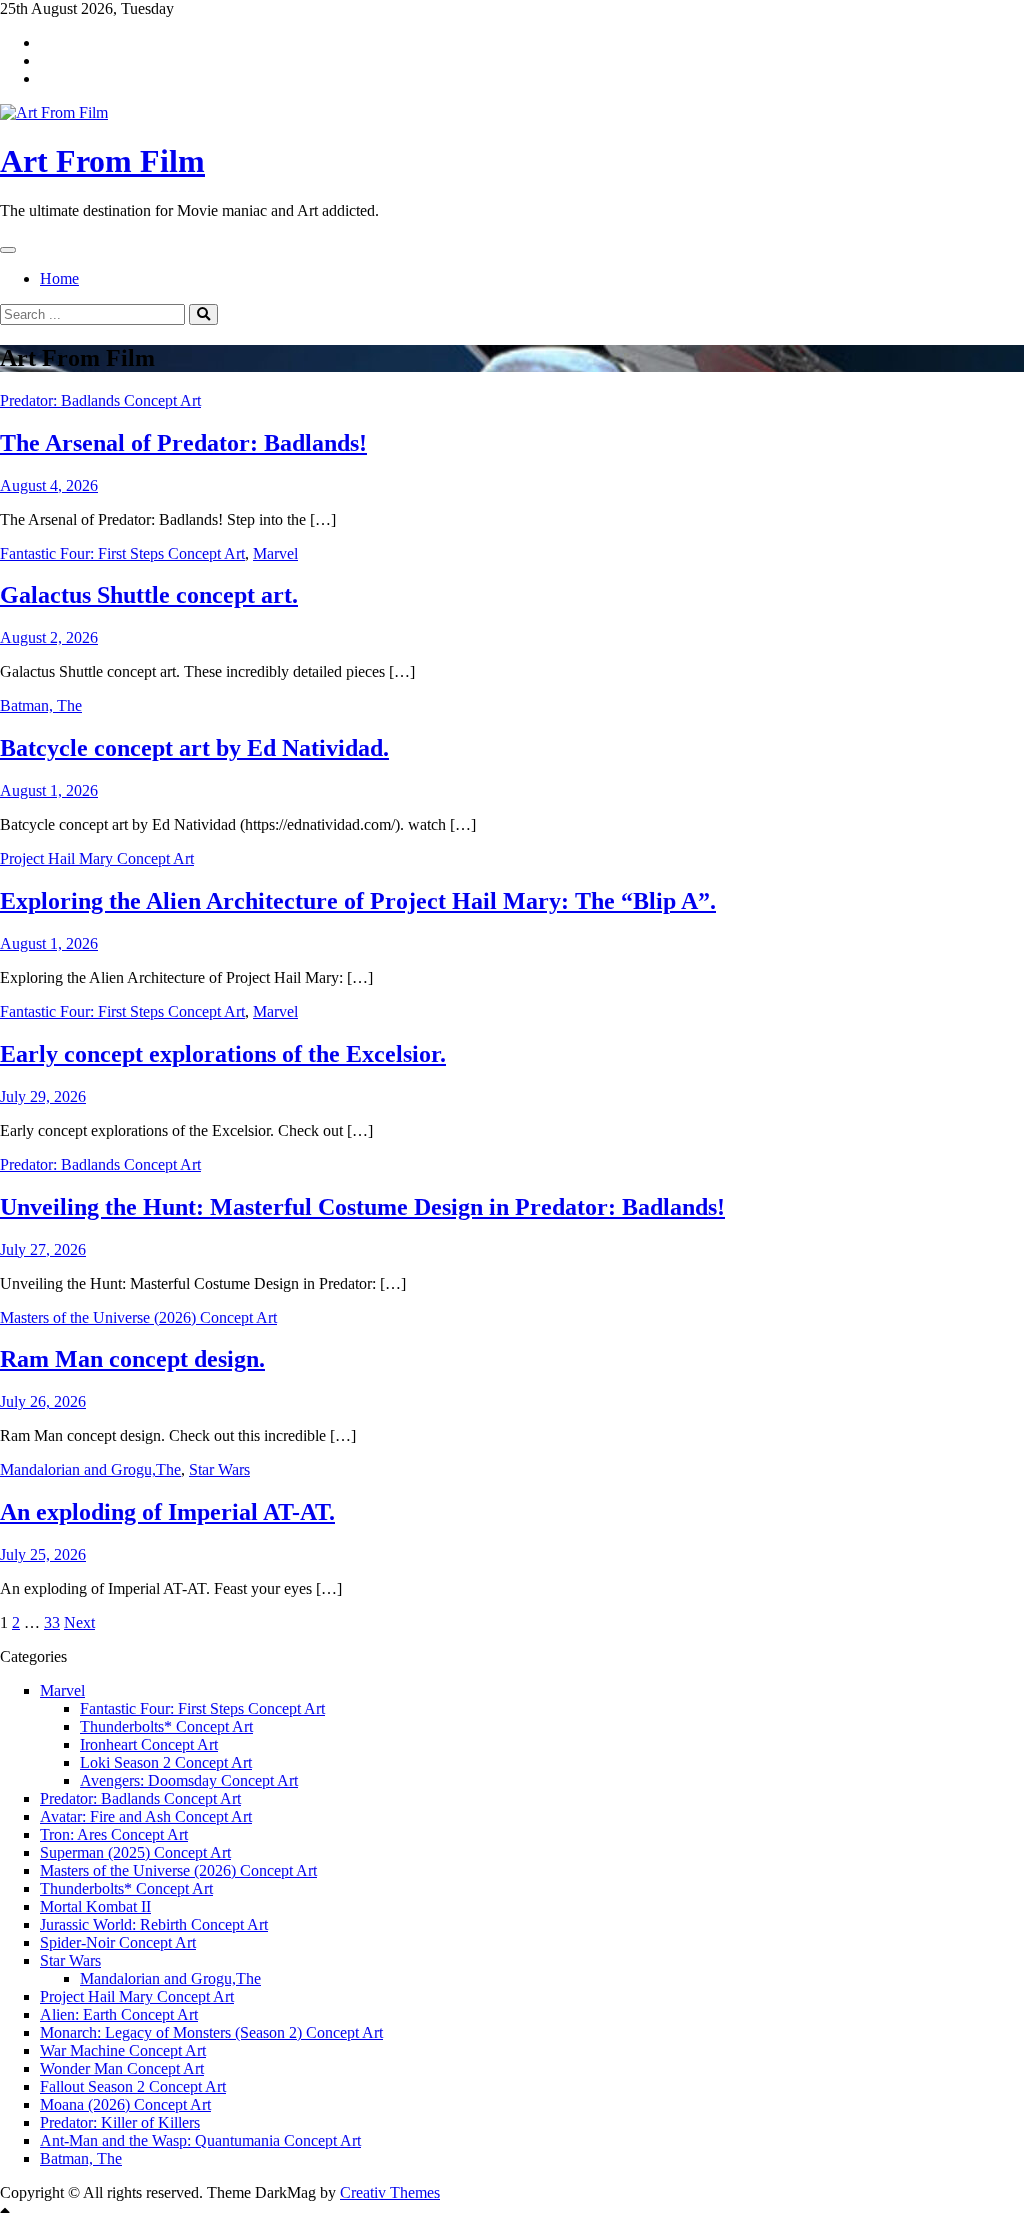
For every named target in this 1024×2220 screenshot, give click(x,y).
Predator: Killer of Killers (120, 2122)
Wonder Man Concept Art (122, 2068)
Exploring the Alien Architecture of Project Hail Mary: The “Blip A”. (358, 901)
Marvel (275, 553)
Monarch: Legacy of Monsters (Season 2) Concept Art (211, 2032)
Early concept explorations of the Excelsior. (223, 1054)
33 (52, 1622)
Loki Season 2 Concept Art (166, 1762)
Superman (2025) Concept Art (135, 1852)
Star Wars (219, 1469)
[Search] (203, 314)
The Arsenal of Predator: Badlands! (183, 443)
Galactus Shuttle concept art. (149, 595)
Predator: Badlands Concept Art (100, 400)
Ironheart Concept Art (149, 1744)
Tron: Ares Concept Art (114, 1834)
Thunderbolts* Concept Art (166, 1726)
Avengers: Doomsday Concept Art (189, 1780)
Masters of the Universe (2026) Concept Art (138, 1317)
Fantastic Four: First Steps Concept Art (122, 553)
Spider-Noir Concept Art (118, 1942)
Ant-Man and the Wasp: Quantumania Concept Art (200, 2140)
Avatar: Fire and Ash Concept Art (146, 1816)
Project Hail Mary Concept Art (97, 858)
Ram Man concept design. (132, 1359)
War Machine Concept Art (123, 2050)
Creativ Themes (390, 2192)
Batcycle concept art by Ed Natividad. (194, 748)
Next (79, 1622)
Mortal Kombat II (95, 1906)
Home (59, 278)
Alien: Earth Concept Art (119, 2014)
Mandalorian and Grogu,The (90, 1469)
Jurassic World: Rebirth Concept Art (154, 1924)
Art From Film (102, 161)
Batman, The (41, 705)
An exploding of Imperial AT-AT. (167, 1512)
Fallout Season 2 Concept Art (133, 2086)
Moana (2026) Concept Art (125, 2104)
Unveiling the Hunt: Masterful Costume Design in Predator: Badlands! (362, 1207)
